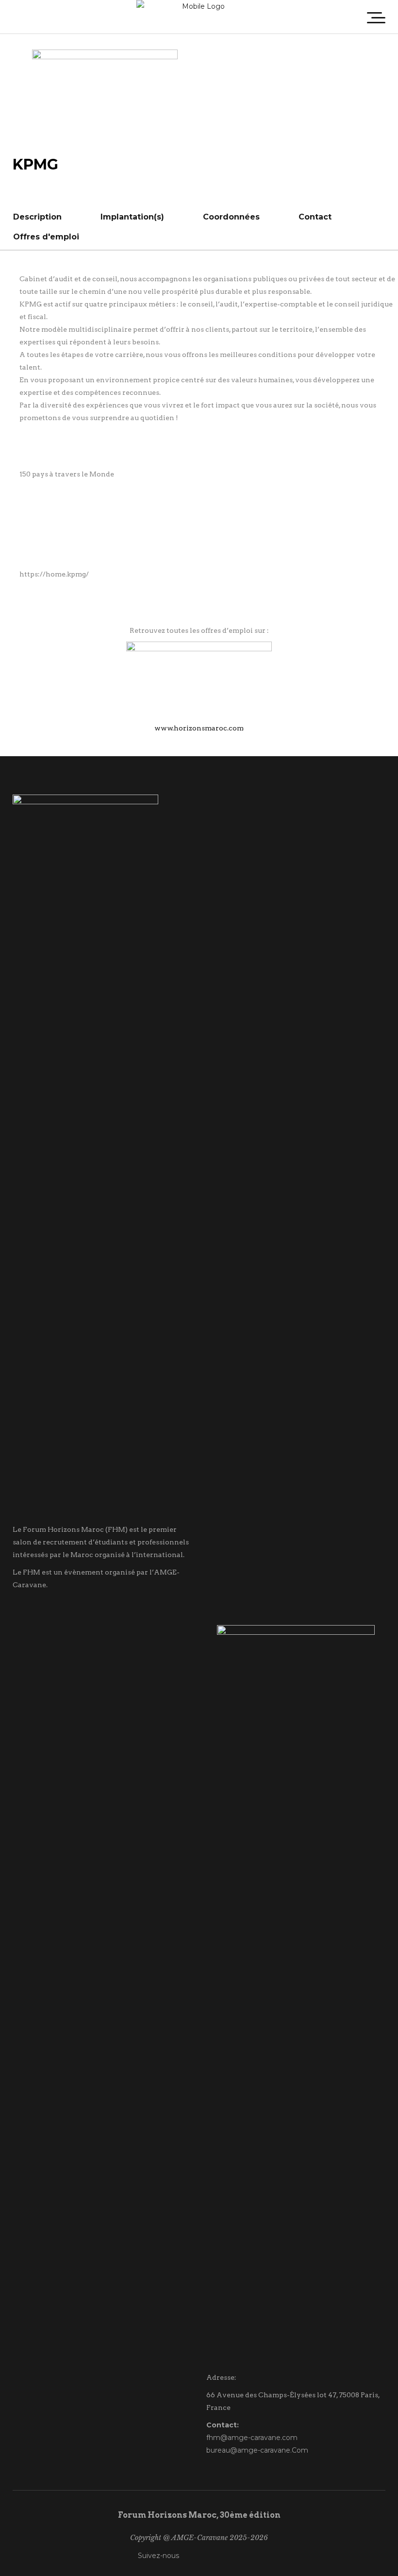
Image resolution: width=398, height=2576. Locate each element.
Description (37, 217)
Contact (315, 217)
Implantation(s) (132, 217)
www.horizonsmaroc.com (199, 728)
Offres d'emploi (46, 237)
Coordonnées (231, 217)
